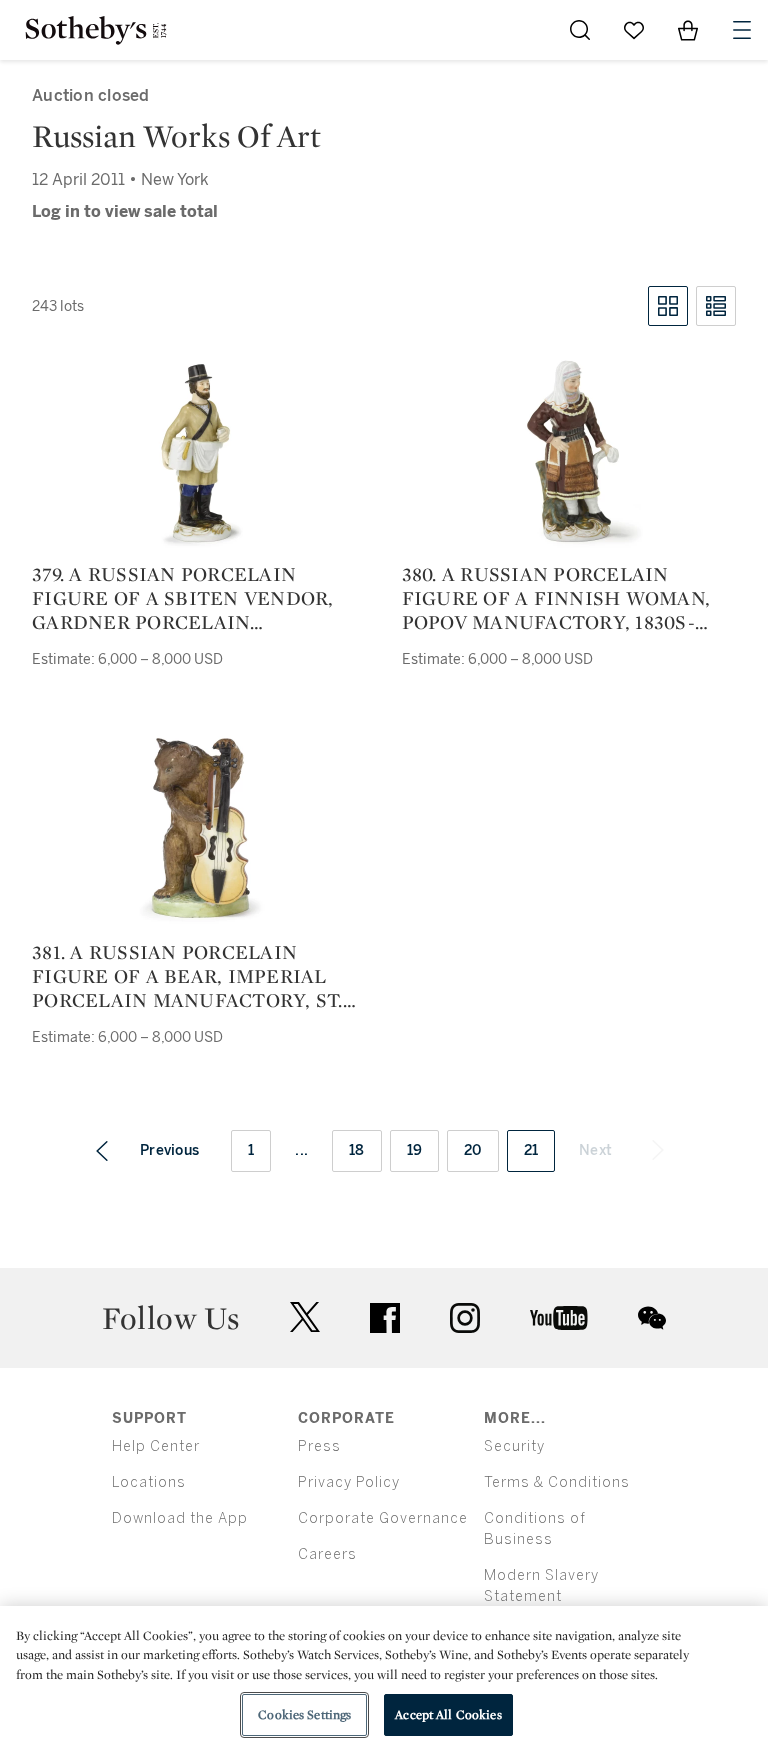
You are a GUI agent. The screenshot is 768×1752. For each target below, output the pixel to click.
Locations (149, 1482)
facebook (385, 1318)
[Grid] (668, 306)
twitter (305, 1317)
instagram (465, 1318)
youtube (559, 1318)
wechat (652, 1318)
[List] (716, 306)
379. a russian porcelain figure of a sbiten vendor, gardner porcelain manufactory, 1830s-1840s (183, 598)
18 (357, 1150)
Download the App (180, 1518)
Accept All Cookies (448, 1714)
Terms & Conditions (557, 1482)
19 (415, 1150)
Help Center (156, 1446)
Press (319, 1446)
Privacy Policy (349, 1482)
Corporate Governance (383, 1518)
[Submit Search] (580, 30)
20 (473, 1150)
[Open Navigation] (742, 30)
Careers (327, 1554)
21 (531, 1150)
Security (514, 1446)
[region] (384, 1679)
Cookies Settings (304, 1714)
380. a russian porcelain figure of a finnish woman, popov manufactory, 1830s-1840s (556, 598)
